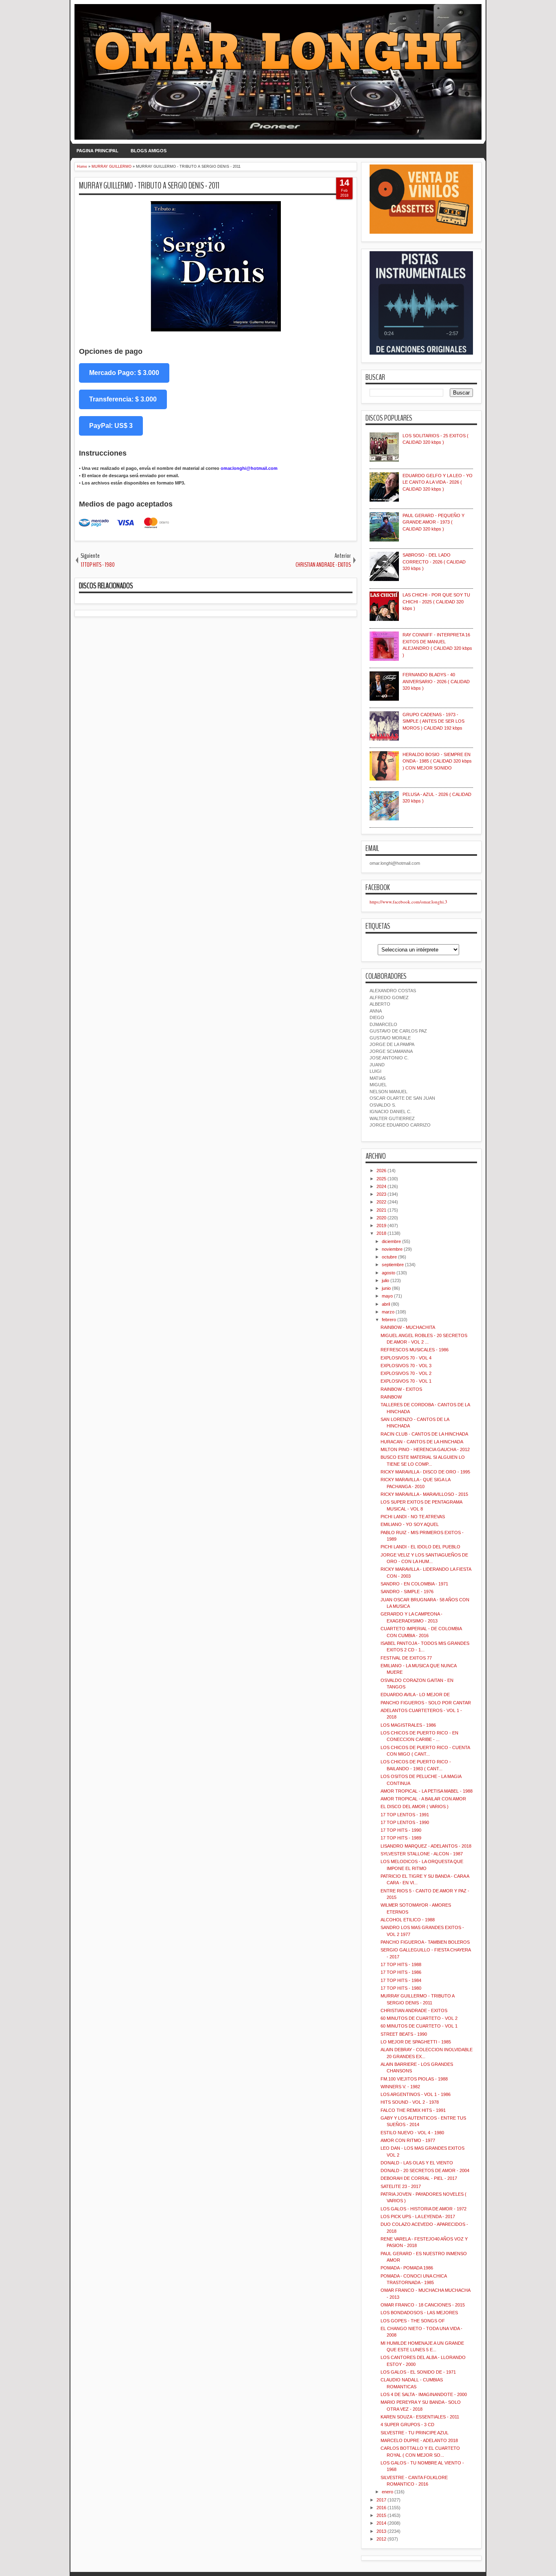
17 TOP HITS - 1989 (401, 1838)
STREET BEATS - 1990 (404, 2034)
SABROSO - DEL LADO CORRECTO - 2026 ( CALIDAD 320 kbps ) (434, 562)
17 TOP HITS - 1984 (401, 1980)
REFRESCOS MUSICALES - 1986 (415, 1350)
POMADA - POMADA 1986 (407, 2268)
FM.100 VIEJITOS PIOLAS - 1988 (414, 2079)
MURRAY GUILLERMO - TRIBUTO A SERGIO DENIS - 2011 (149, 186)
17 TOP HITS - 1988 (401, 1964)
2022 (381, 1202)
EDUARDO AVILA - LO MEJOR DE (415, 1695)
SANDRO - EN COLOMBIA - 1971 (414, 1584)
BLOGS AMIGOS (149, 151)
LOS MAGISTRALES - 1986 (408, 1725)
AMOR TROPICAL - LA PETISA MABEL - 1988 (427, 1791)
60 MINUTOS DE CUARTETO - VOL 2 (419, 2018)
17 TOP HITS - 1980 (401, 1988)
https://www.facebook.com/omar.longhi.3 (408, 902)
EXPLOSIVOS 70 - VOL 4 (406, 1358)
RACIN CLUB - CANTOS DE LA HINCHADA (424, 1434)
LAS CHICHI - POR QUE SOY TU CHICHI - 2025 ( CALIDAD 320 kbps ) (436, 602)
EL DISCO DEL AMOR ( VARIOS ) (415, 1806)
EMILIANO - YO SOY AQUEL (410, 1524)
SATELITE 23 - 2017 (401, 2186)
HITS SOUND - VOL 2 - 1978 (410, 2102)
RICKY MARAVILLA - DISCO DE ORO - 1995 (425, 1472)
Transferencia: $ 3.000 (123, 399)
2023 (381, 1194)
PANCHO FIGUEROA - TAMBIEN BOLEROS (425, 1942)
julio (385, 1280)
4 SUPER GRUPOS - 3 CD (407, 2425)
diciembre (391, 1241)
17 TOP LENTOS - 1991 (405, 1815)
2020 (381, 1218)
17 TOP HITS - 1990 (401, 1830)
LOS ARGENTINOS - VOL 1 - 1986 (416, 2094)
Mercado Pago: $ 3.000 (124, 373)
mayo (387, 1296)
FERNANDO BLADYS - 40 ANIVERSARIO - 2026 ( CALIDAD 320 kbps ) (436, 681)
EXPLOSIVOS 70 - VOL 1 (406, 1381)
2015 (381, 2515)
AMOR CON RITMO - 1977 (408, 2140)
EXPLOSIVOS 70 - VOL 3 (406, 1366)
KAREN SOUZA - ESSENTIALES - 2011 (420, 2417)
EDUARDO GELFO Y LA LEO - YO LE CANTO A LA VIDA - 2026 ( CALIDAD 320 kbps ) (438, 482)
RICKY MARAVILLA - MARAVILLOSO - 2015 (424, 1494)
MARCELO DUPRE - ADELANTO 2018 (419, 2440)
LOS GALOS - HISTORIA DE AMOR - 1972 (424, 2209)
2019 (381, 1226)
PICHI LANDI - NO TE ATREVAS (413, 1517)
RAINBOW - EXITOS (401, 1389)
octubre (389, 1257)
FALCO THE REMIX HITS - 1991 (413, 2110)
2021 (381, 1210)
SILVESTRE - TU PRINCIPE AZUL (415, 2433)
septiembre (393, 1265)
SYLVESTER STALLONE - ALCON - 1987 (422, 1854)
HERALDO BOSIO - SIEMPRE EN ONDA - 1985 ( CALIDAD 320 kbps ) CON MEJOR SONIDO (437, 761)
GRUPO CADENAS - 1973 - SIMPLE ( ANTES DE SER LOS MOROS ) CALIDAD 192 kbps (433, 721)
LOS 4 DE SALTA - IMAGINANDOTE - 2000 (424, 2394)
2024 (381, 1186)
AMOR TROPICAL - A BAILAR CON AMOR (423, 1799)
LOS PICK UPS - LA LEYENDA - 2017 (418, 2216)
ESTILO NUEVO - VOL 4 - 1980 (412, 2133)
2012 (381, 2539)
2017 (381, 2500)
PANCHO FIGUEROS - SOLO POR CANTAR (426, 1703)
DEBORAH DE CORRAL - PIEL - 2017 (419, 2178)
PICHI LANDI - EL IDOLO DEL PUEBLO (420, 1547)
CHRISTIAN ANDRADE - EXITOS (414, 2010)
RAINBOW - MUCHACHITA (408, 1327)
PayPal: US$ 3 (111, 426)
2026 (381, 1171)
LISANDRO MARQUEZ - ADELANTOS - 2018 (426, 1846)
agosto (389, 1273)
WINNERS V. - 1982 (400, 2087)
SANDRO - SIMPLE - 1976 (407, 1592)
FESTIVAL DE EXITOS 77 (406, 1658)
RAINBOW (391, 1397)
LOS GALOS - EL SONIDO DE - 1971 (418, 2372)
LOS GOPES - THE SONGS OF (413, 2321)
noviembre (392, 1249)
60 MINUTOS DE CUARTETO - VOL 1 (419, 2026)
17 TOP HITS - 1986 (401, 1972)
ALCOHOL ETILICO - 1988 (408, 1920)
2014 (381, 2523)
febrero (389, 1320)
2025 (381, 1179)
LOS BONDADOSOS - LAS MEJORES (419, 2313)
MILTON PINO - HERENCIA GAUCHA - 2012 (425, 1449)
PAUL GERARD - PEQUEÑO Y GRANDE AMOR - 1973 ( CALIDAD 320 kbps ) (433, 522)
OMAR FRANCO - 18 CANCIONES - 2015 (423, 2305)
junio (386, 1288)
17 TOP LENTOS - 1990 (405, 1822)
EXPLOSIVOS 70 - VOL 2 (406, 1373)
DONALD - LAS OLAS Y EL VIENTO (417, 2163)
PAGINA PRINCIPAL (97, 151)
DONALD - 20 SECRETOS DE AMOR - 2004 (425, 2170)
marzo (388, 1312)
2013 (381, 2531)
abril (386, 1304)
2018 (381, 1233)
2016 (381, 2508)
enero (387, 2492)
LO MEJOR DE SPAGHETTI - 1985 (416, 2042)
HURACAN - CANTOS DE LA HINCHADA (422, 1442)
